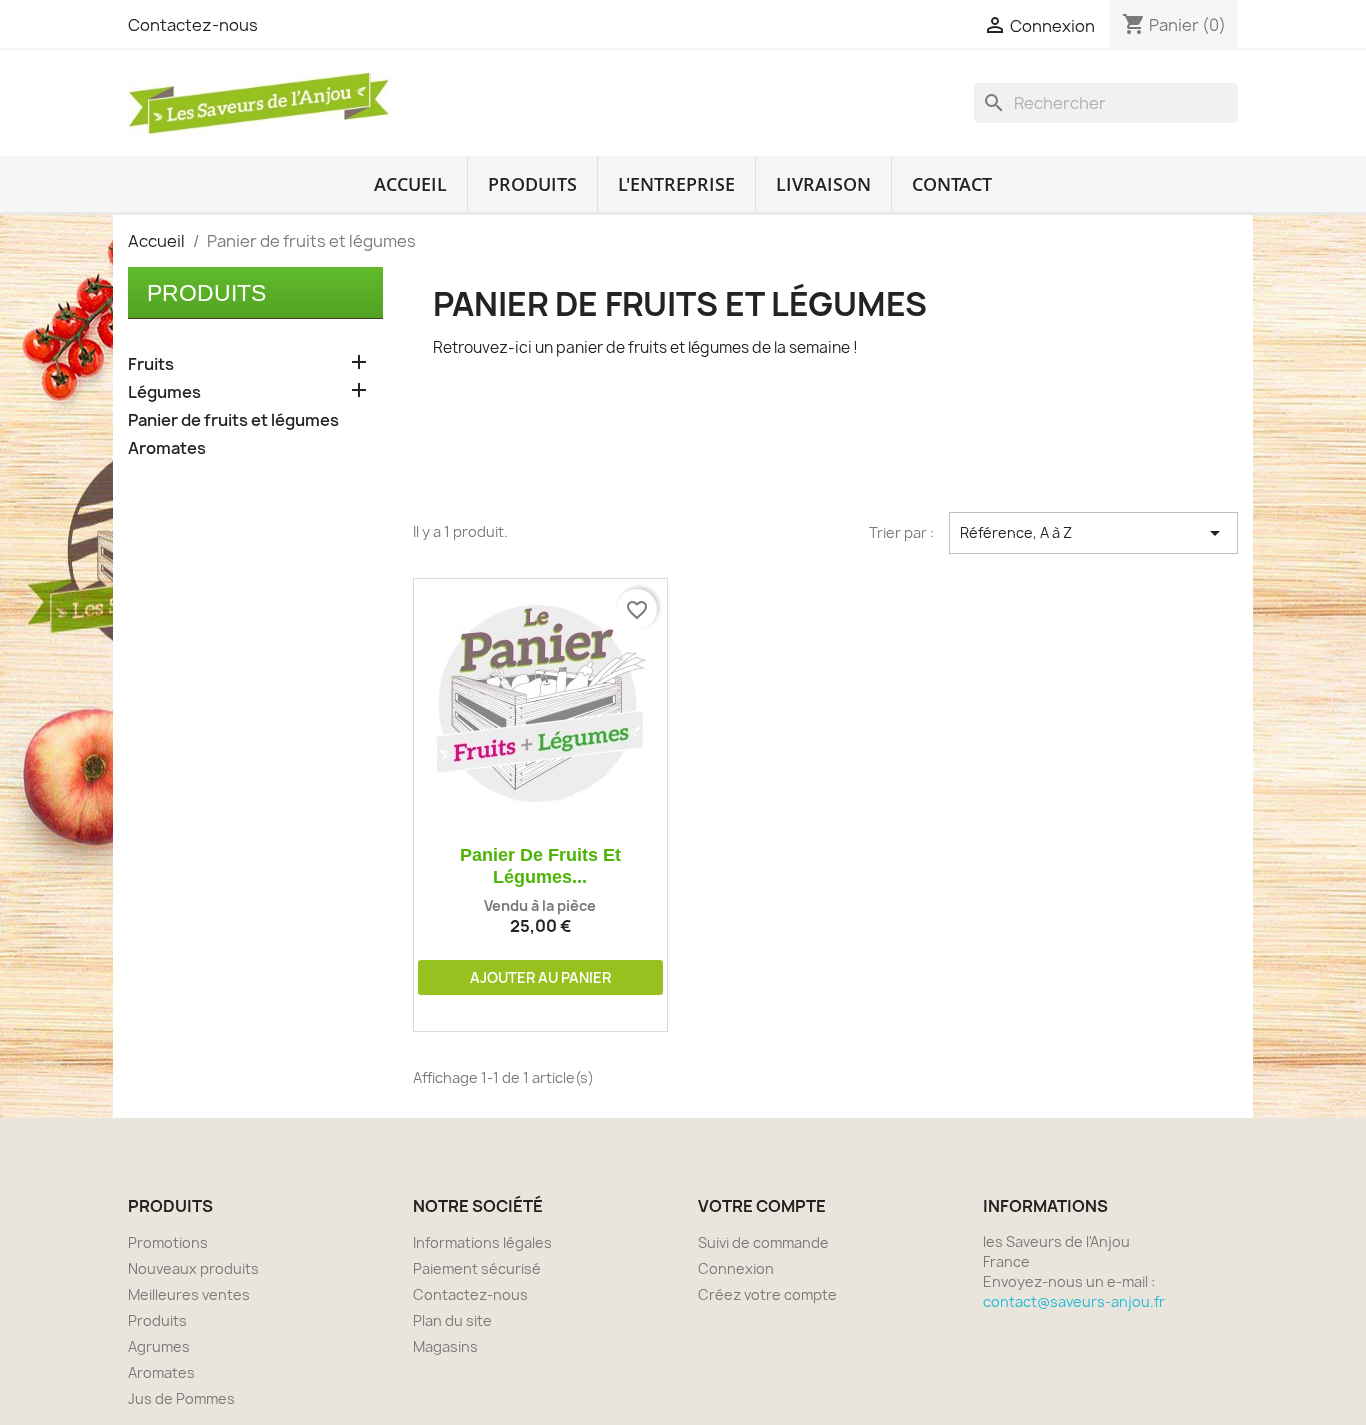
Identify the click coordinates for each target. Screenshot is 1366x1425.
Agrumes (159, 1346)
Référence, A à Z (1093, 533)
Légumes (164, 392)
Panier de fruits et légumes (233, 420)
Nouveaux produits (193, 1268)
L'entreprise (676, 184)
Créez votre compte (767, 1294)
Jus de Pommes (181, 1398)
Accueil (410, 184)
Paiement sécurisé (477, 1268)
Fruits (151, 364)
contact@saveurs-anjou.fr (1074, 1301)
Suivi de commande (763, 1242)
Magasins (445, 1346)
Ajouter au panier (540, 977)
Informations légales (482, 1242)
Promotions (168, 1242)
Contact (952, 184)
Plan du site (452, 1320)
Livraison (823, 184)
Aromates (167, 448)
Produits (532, 184)
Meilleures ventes (189, 1294)
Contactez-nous (193, 25)
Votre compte (762, 1206)
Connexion (736, 1268)
